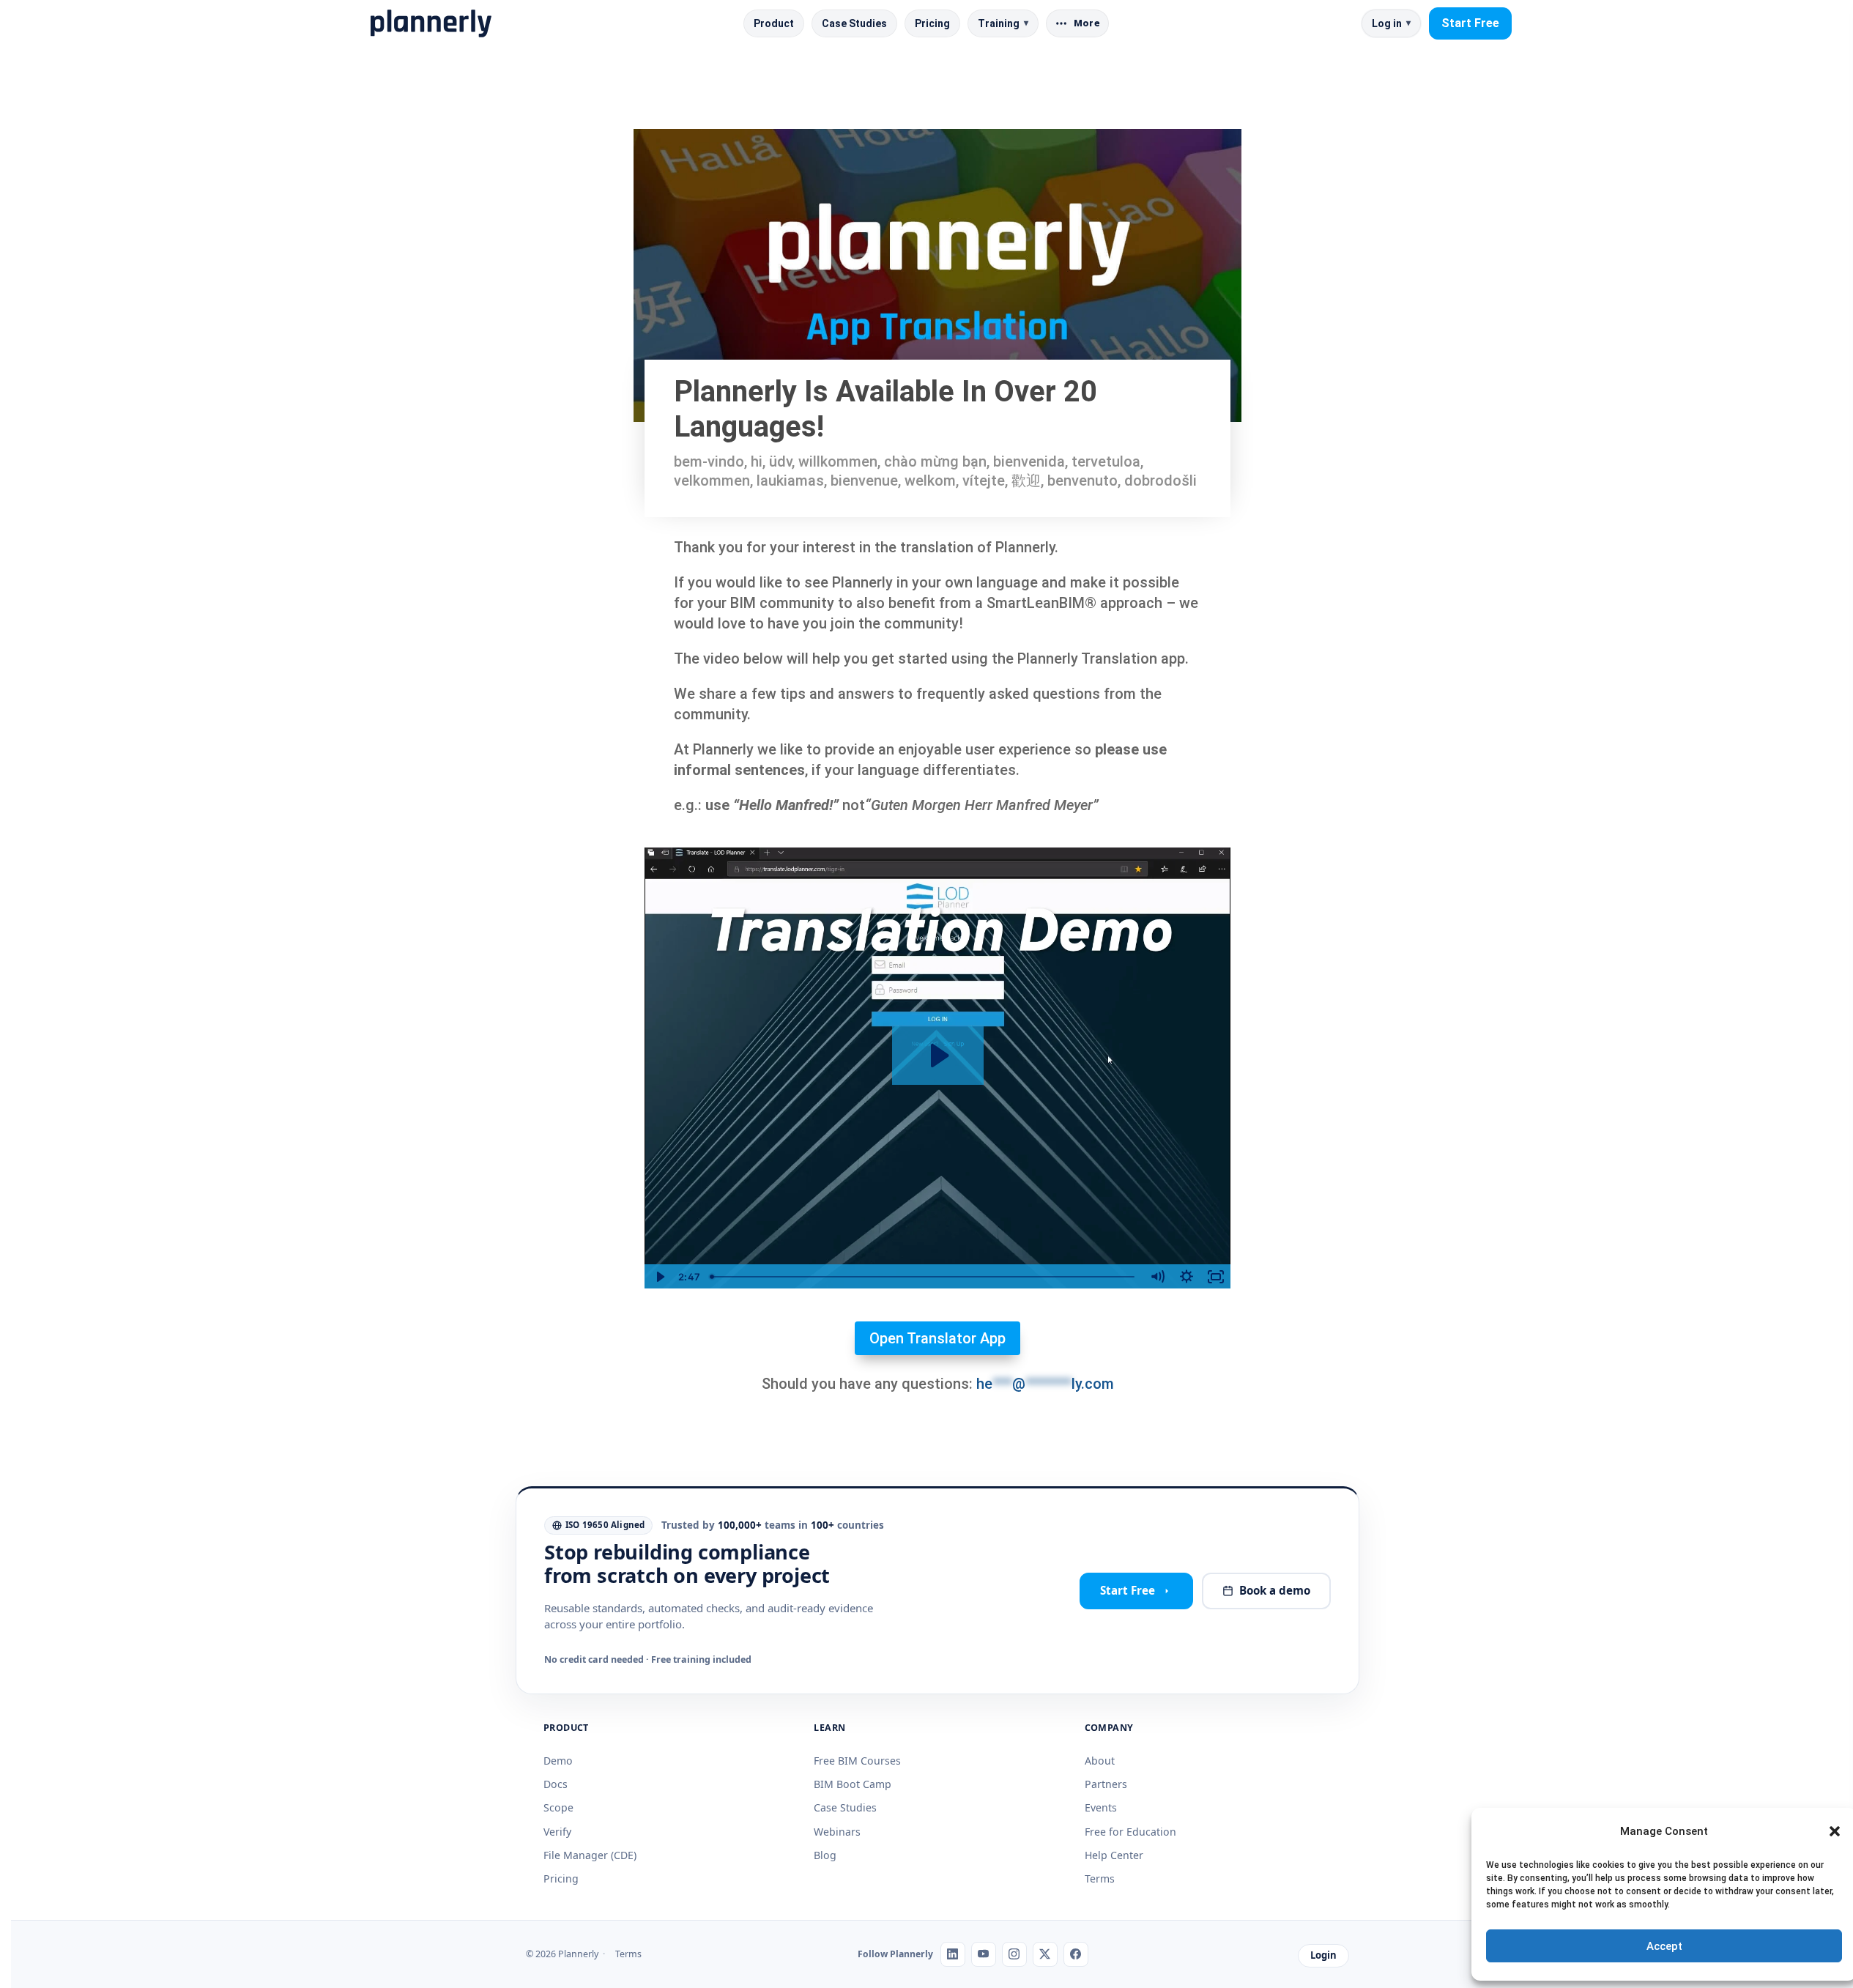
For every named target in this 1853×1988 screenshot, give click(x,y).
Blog (825, 1855)
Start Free (1470, 23)
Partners (1106, 1784)
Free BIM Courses (857, 1761)
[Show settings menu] (1187, 1277)
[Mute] (1157, 1277)
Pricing (932, 23)
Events (1101, 1807)
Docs (556, 1784)
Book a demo (1275, 1590)
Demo (558, 1761)
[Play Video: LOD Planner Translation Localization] (938, 1056)
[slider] (924, 1277)
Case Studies (854, 23)
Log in (1391, 23)
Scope (558, 1807)
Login (1323, 1955)
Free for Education (1130, 1832)
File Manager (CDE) (590, 1855)
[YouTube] (984, 1954)
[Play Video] (659, 1277)
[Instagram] (1014, 1954)
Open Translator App (937, 1338)
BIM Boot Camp (853, 1784)
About (1100, 1761)
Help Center (1114, 1855)
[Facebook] (1076, 1954)
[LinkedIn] (953, 1954)
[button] (1835, 1831)
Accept (1664, 1946)
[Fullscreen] (1216, 1277)
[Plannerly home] (431, 23)
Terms (1100, 1878)
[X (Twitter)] (1045, 1954)
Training (1003, 23)
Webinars (837, 1832)
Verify (557, 1832)
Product (774, 23)
